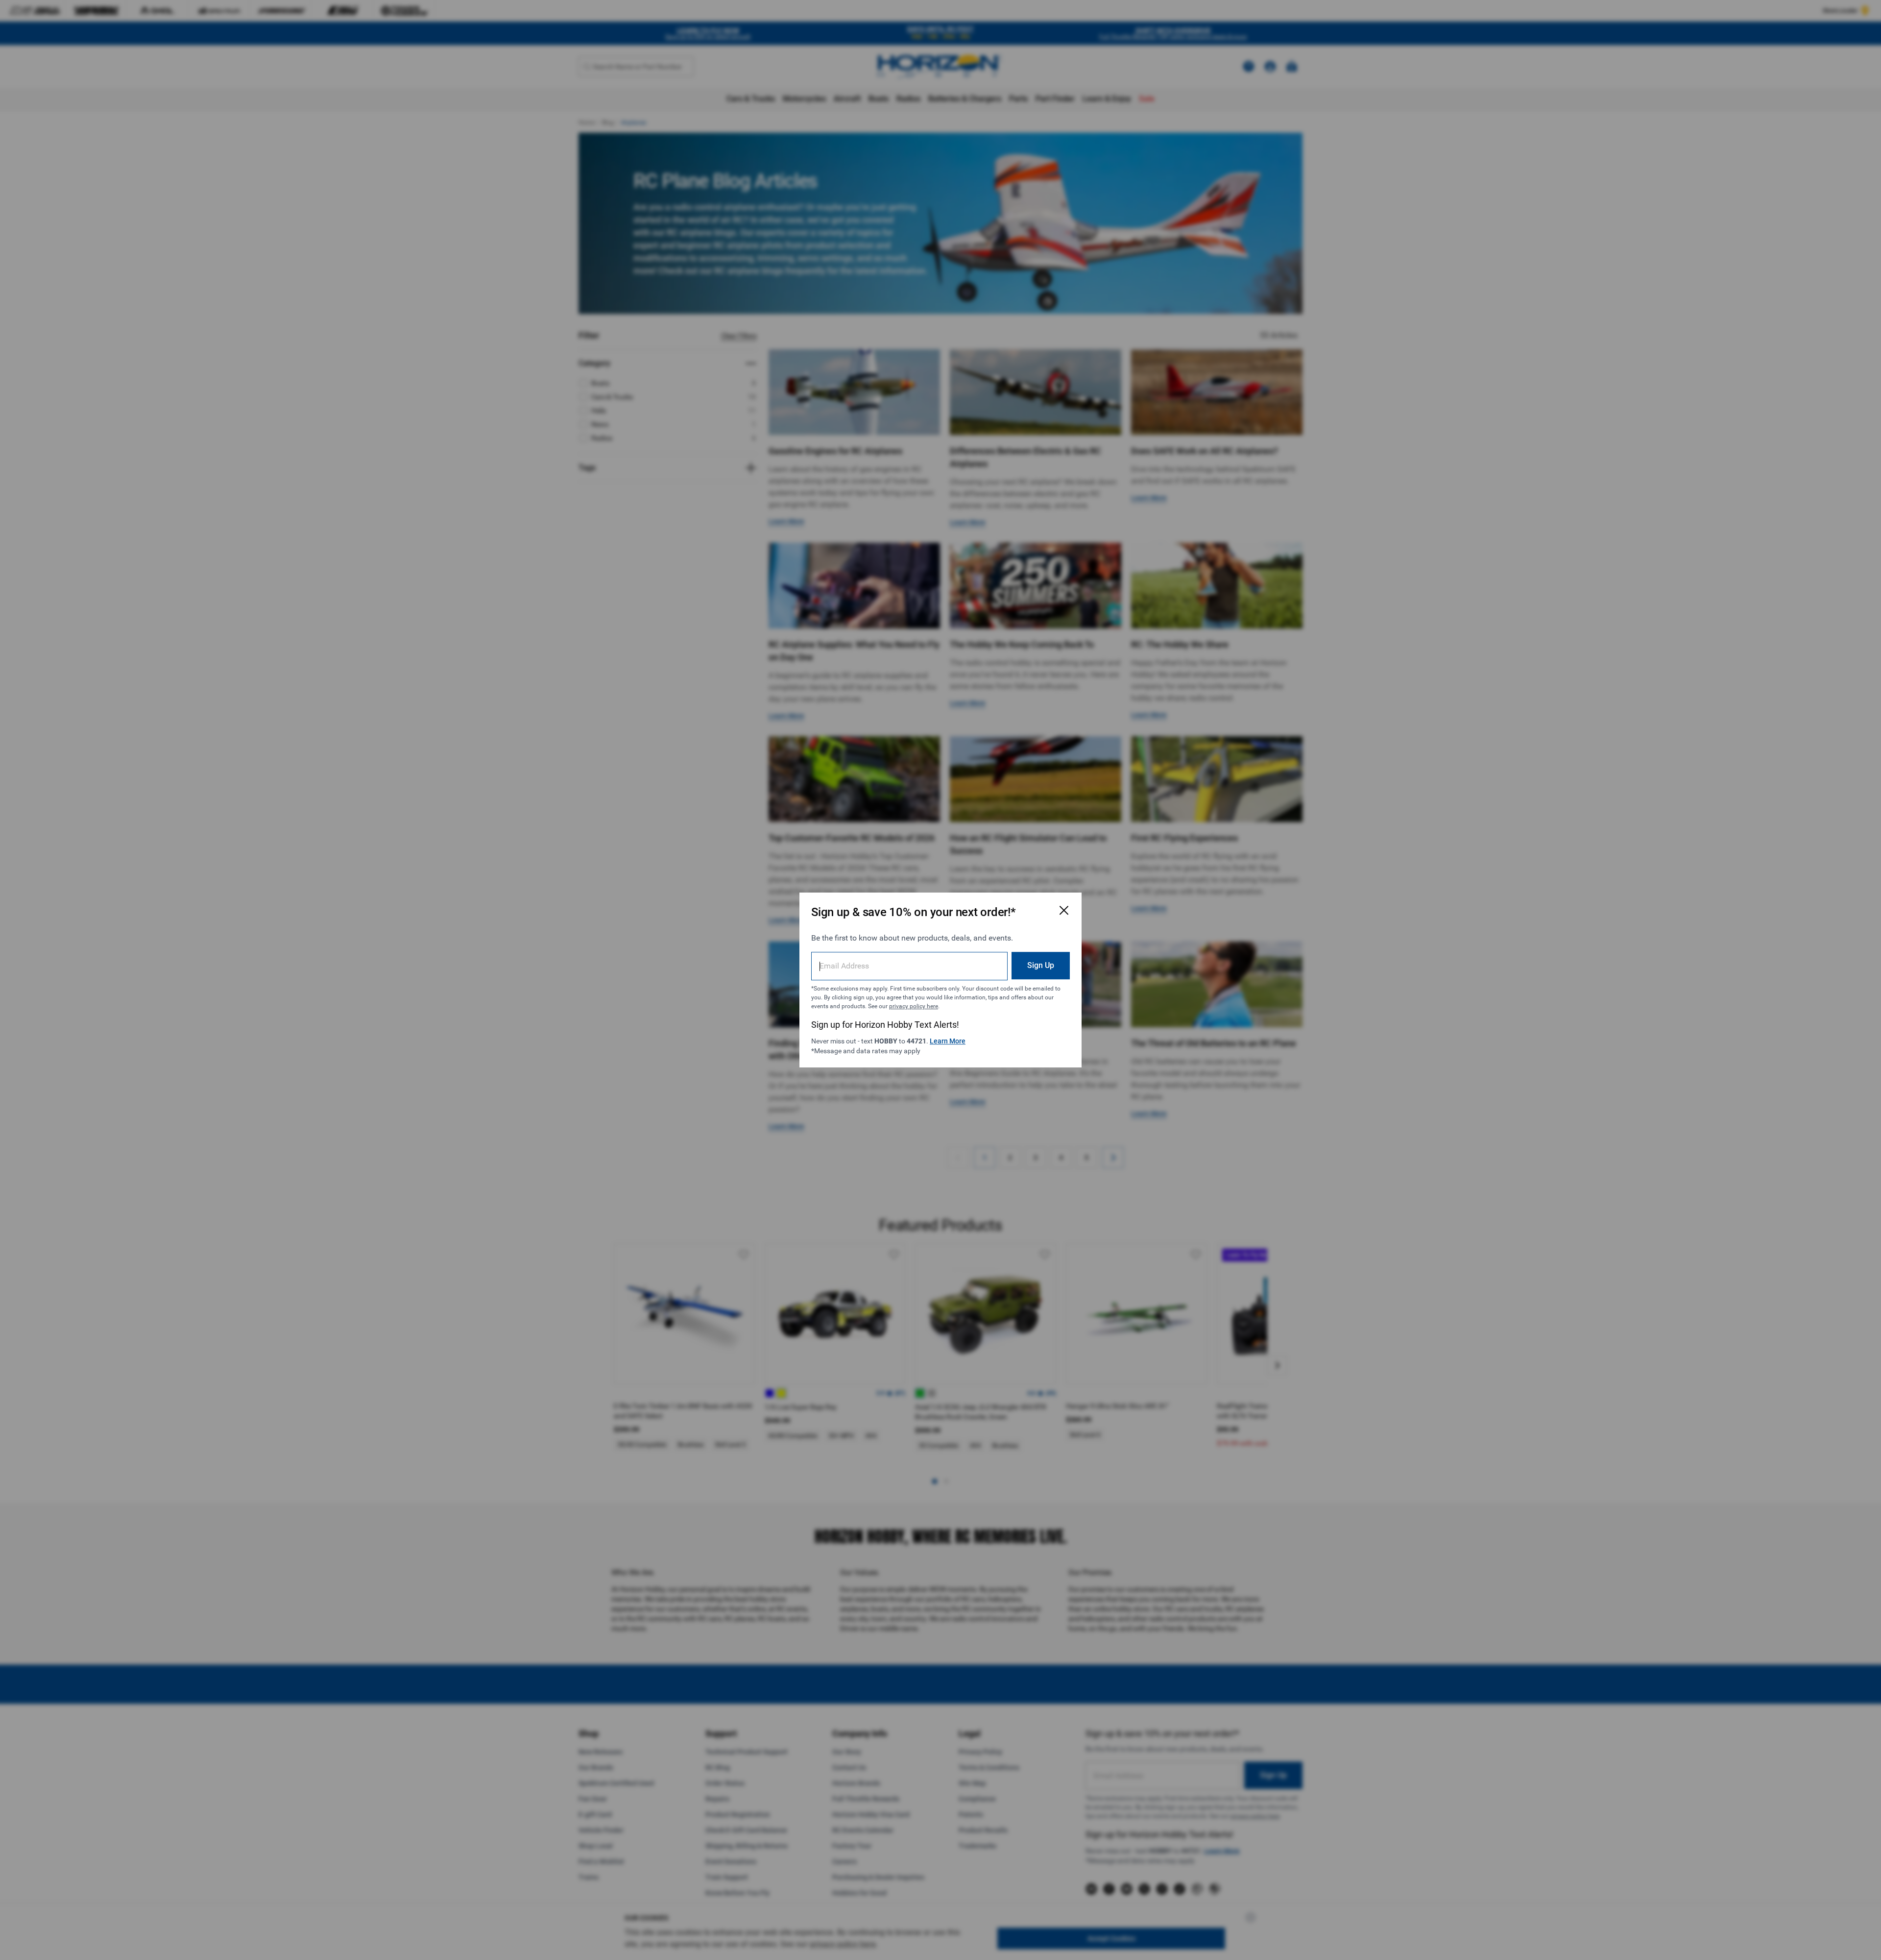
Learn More (948, 1041)
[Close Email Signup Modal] (1064, 910)
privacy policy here (914, 1006)
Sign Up (1041, 965)
